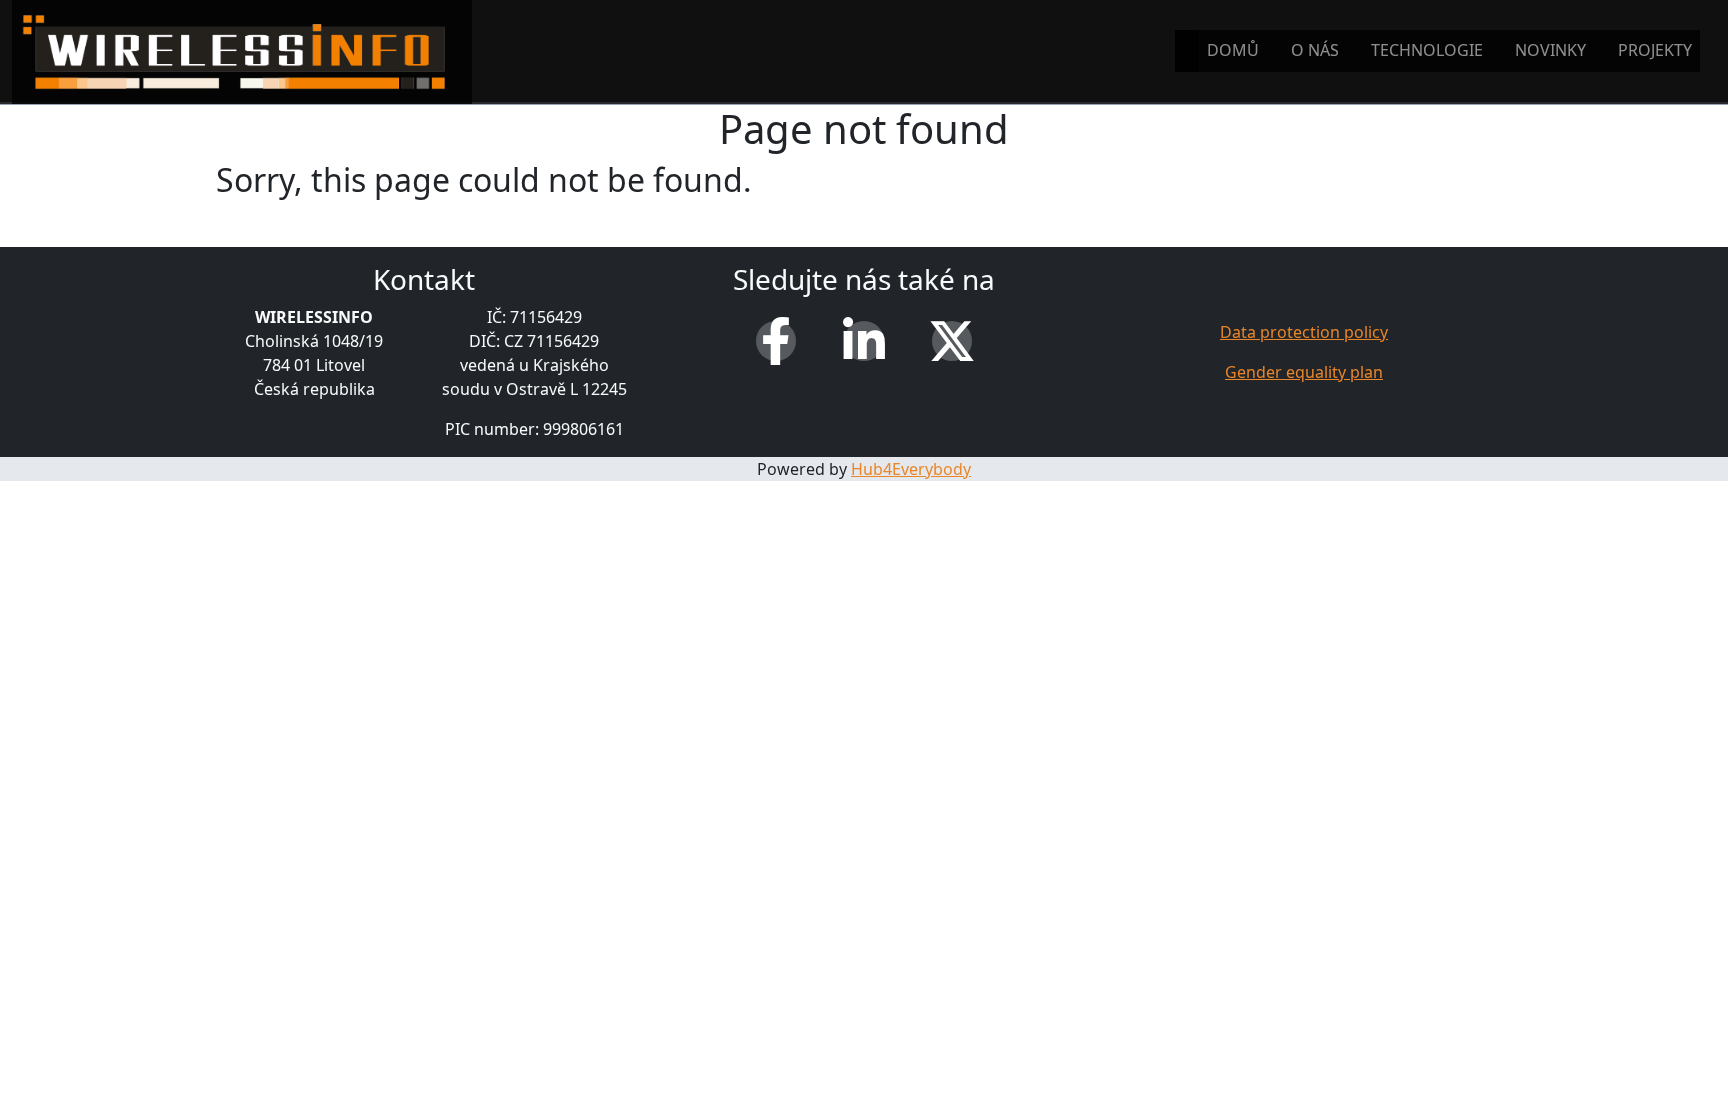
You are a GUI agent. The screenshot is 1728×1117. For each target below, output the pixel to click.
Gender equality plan (1304, 372)
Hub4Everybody (911, 469)
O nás (1315, 50)
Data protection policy (1304, 332)
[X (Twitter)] (952, 341)
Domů (1233, 50)
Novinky (1550, 50)
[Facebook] (776, 341)
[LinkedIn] (864, 341)
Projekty (1655, 50)
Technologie (1427, 50)
